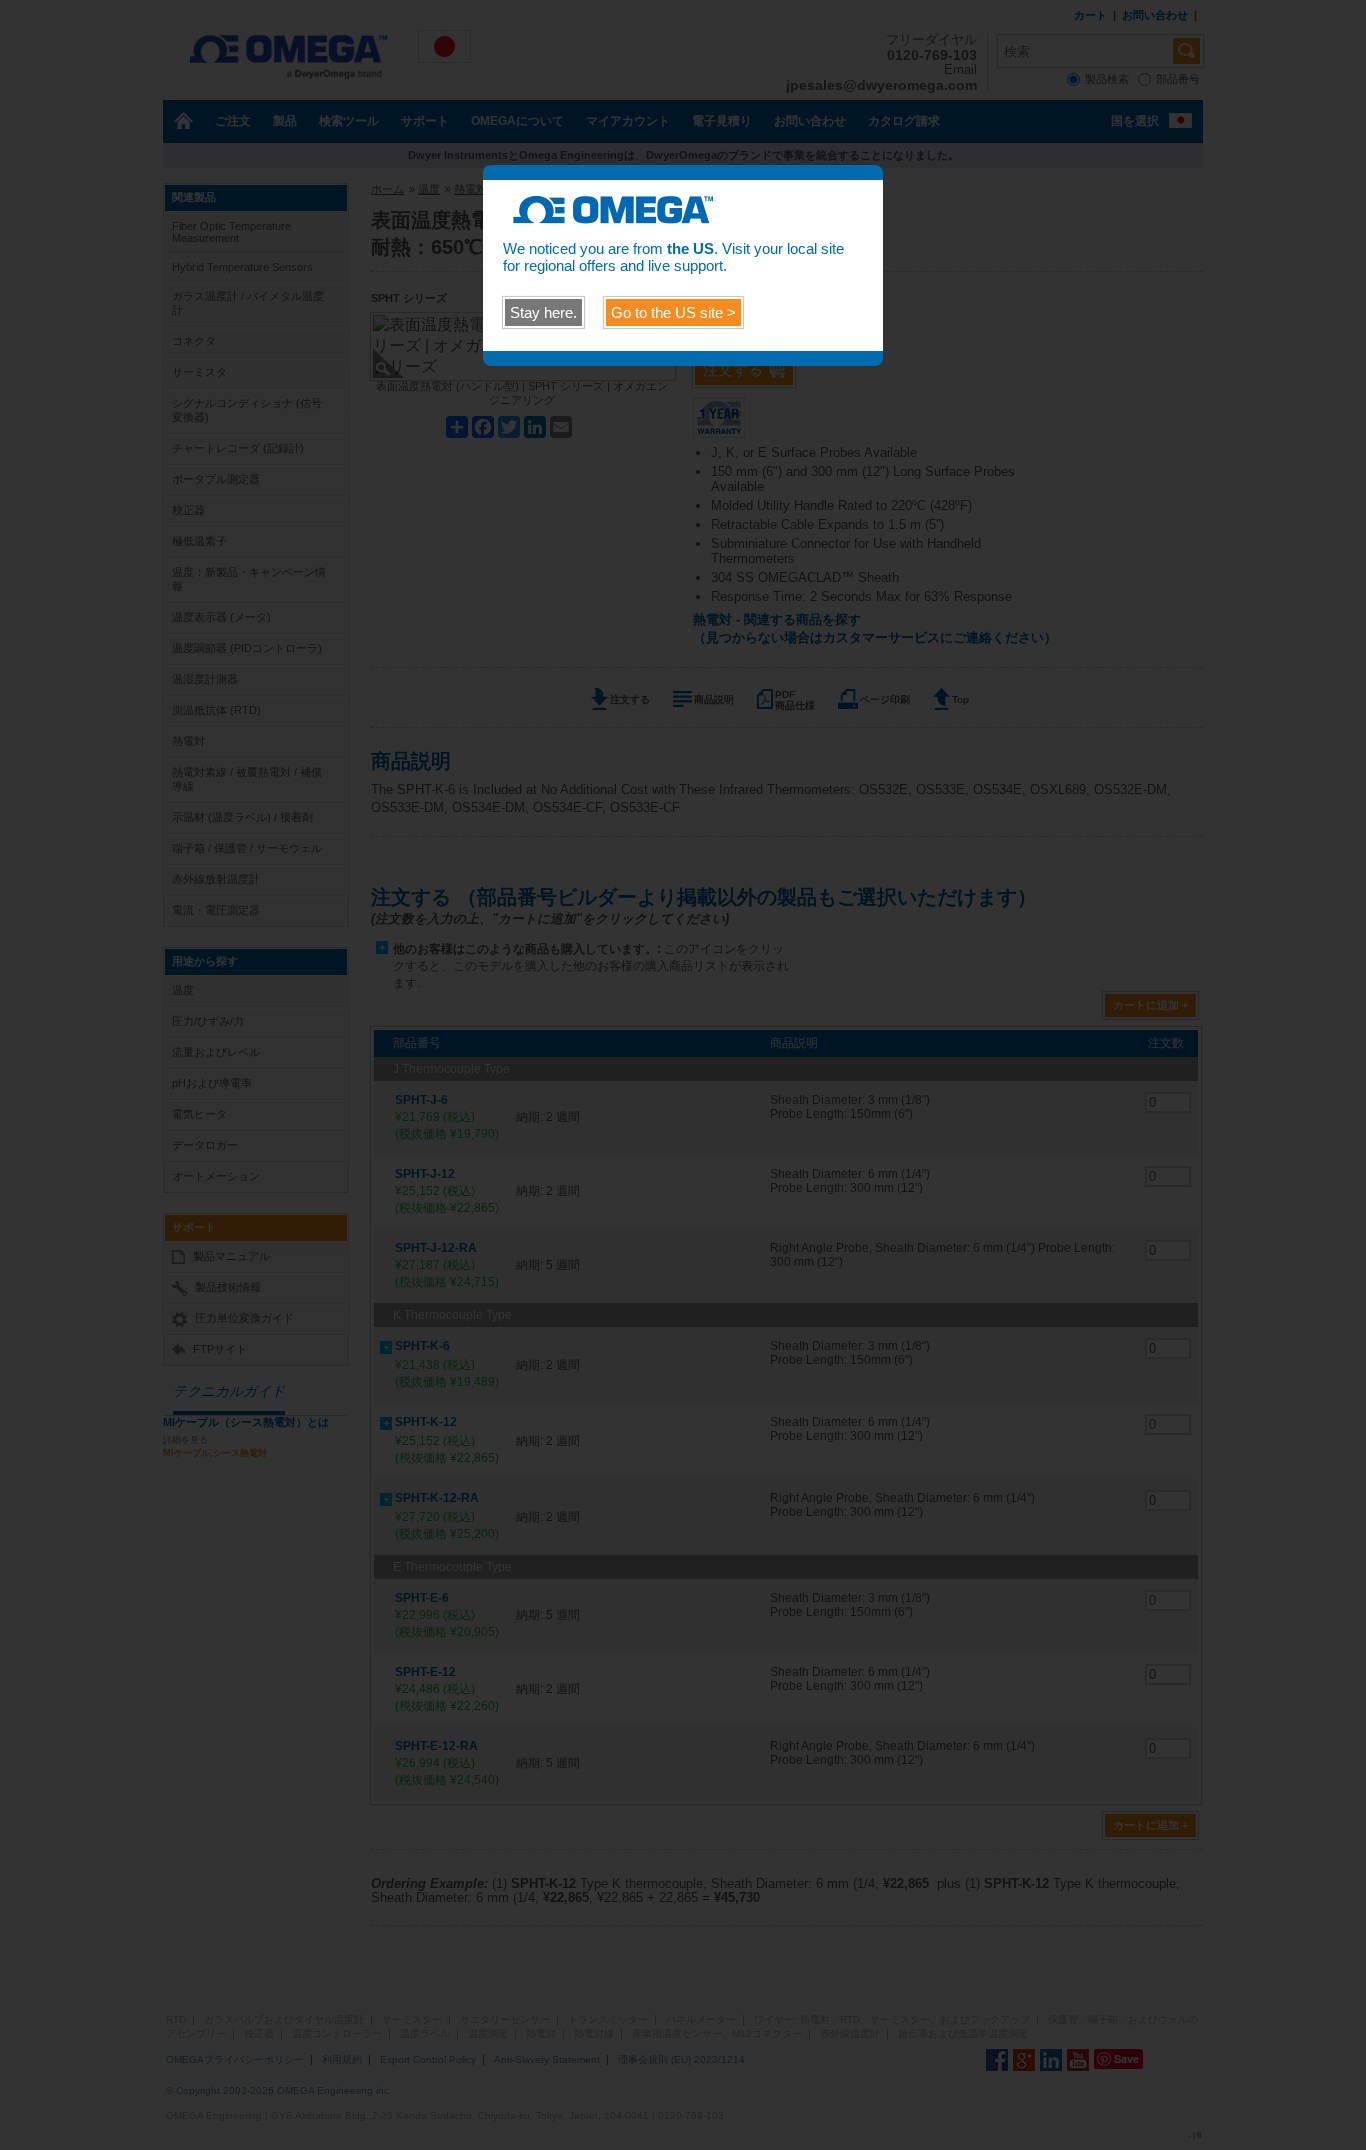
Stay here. (543, 312)
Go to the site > (673, 312)
